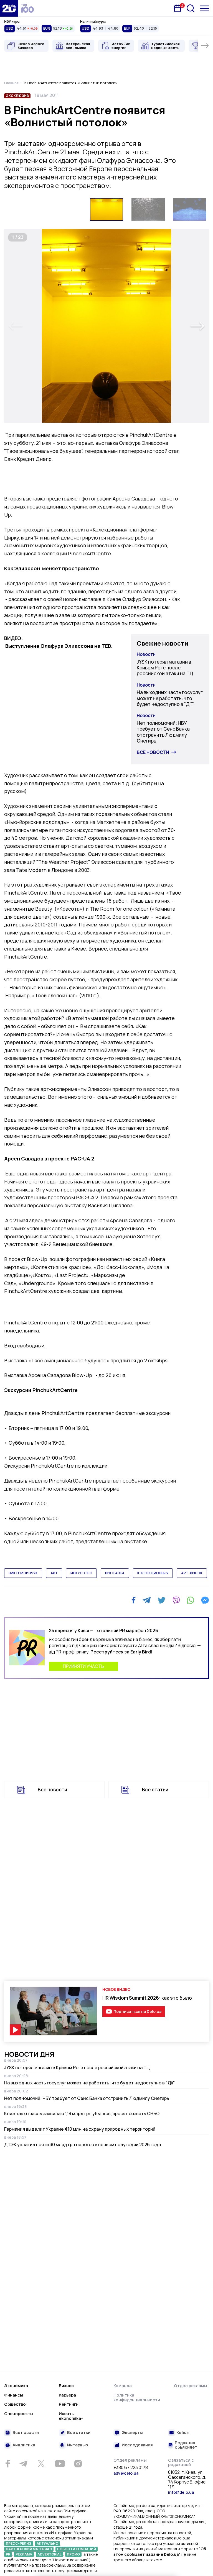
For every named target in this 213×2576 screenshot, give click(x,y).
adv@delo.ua (126, 2473)
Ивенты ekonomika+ (71, 2416)
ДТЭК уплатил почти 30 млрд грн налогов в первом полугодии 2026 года (83, 2144)
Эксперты (132, 2433)
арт (54, 1573)
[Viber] (176, 1600)
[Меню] (205, 8)
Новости (146, 654)
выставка (115, 1573)
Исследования (137, 2445)
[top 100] (27, 8)
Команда (123, 2386)
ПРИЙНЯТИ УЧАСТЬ (83, 1666)
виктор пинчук (23, 1573)
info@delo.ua (181, 2492)
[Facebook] (134, 1600)
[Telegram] (147, 1600)
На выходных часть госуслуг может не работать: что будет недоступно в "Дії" (170, 698)
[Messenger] (205, 1600)
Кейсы (183, 2433)
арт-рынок (192, 1573)
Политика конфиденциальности (137, 2397)
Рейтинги (69, 2404)
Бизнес (66, 2386)
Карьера (67, 2395)
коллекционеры (153, 1573)
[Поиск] (191, 8)
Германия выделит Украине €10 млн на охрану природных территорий (80, 2129)
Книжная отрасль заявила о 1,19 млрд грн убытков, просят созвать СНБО (82, 2113)
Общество (15, 2404)
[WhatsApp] (191, 1600)
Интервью (78, 2445)
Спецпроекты (19, 2414)
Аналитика (24, 2445)
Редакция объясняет (186, 2445)
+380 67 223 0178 (131, 2468)
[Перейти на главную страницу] (9, 8)
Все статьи (155, 1790)
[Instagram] (78, 2464)
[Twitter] (162, 1600)
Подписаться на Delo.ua (137, 2011)
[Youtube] (60, 2464)
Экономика (16, 2386)
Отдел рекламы (191, 2386)
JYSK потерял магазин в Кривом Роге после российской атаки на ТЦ (165, 668)
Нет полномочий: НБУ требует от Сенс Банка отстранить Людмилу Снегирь (163, 732)
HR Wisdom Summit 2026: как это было (147, 1998)
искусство (81, 1573)
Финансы (14, 2395)
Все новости (153, 752)
